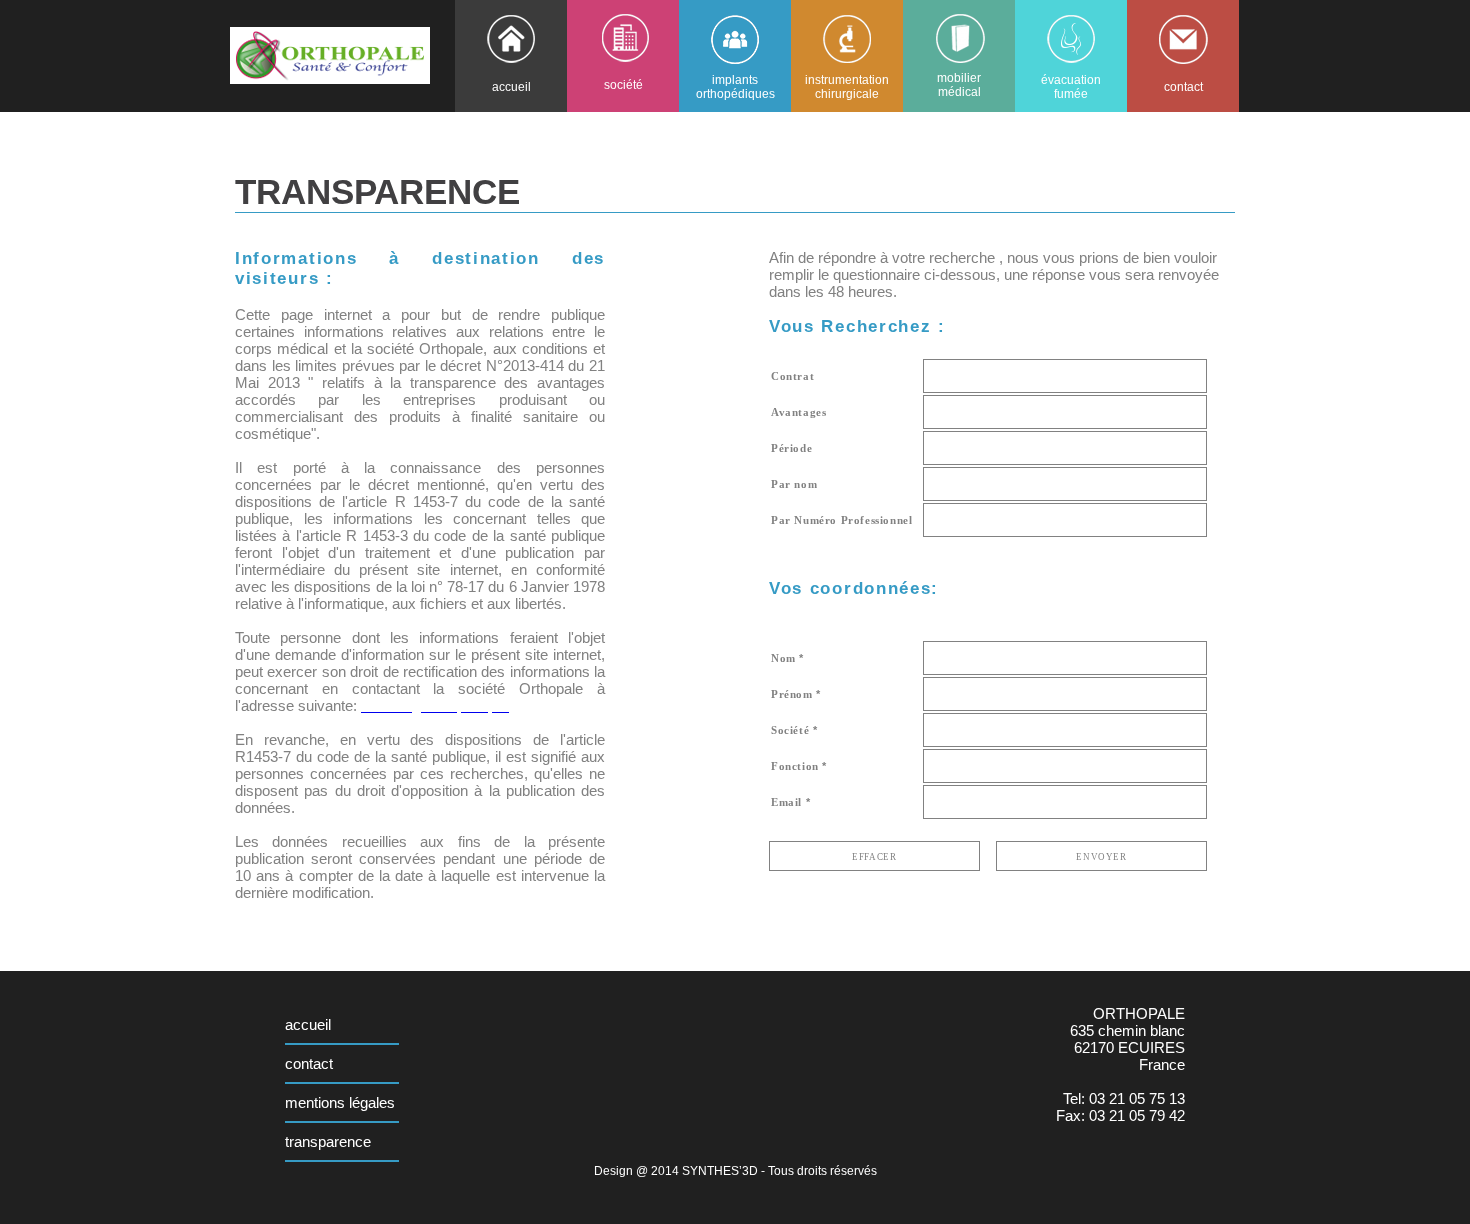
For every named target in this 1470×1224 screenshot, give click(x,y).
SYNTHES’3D (720, 1171)
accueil (308, 1024)
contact (309, 1063)
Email (786, 802)
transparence (328, 1141)
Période (791, 448)
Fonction (795, 766)
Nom (783, 658)
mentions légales (340, 1102)
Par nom (794, 484)
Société (790, 730)
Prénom (792, 694)
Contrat (792, 376)
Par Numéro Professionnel (841, 520)
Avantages (798, 412)
